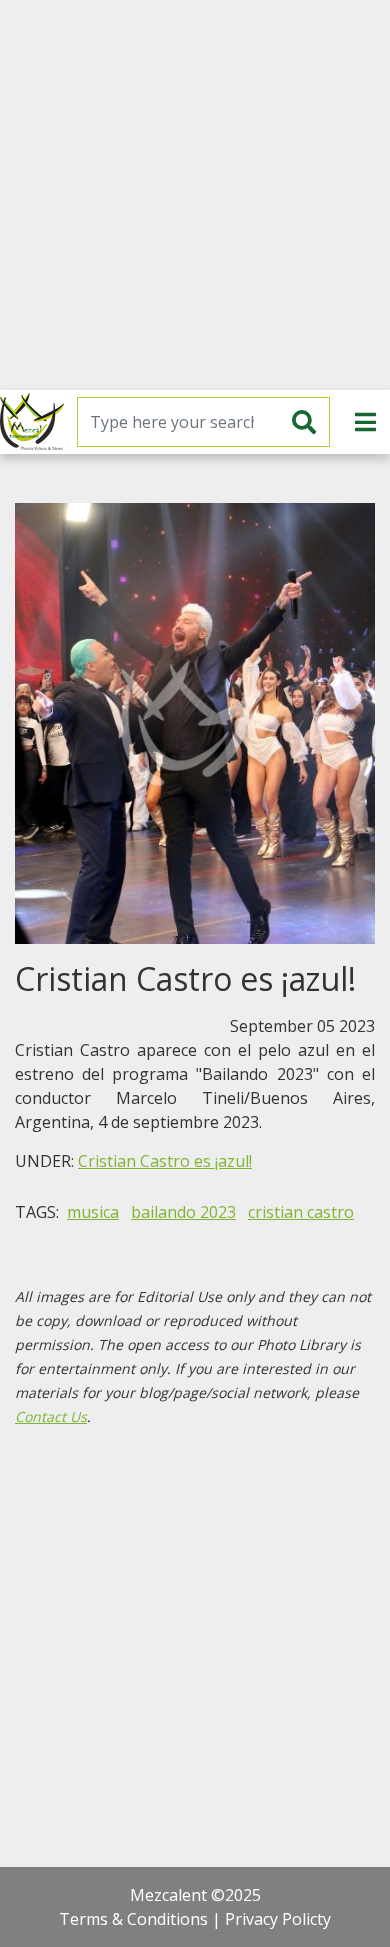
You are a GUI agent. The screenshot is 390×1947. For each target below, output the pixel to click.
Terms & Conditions (133, 1919)
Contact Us (51, 1416)
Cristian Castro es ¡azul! (165, 1161)
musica (93, 1212)
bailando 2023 (183, 1212)
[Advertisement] (195, 195)
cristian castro (301, 1212)
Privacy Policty (278, 1919)
